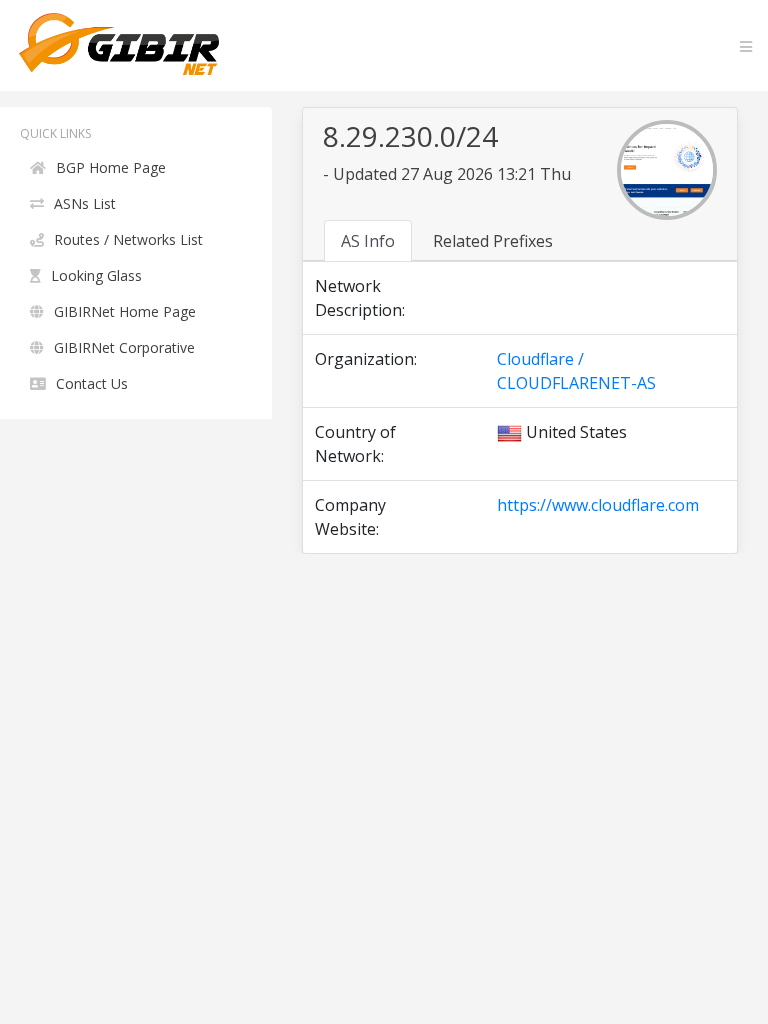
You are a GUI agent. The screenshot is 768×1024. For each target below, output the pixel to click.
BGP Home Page (111, 167)
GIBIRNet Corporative (124, 347)
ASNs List (85, 203)
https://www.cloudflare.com (598, 505)
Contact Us (92, 383)
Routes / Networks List (128, 239)
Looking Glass (96, 275)
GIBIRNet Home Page (125, 311)
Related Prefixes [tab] (493, 241)
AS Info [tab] (368, 241)
